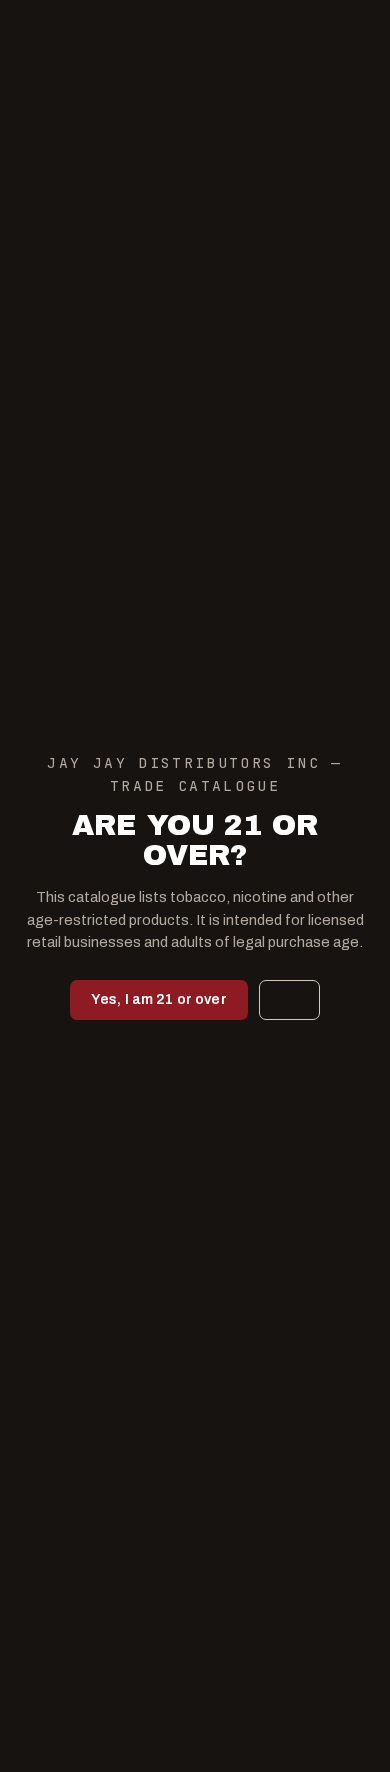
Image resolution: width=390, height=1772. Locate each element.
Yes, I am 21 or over (159, 999)
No (289, 999)
